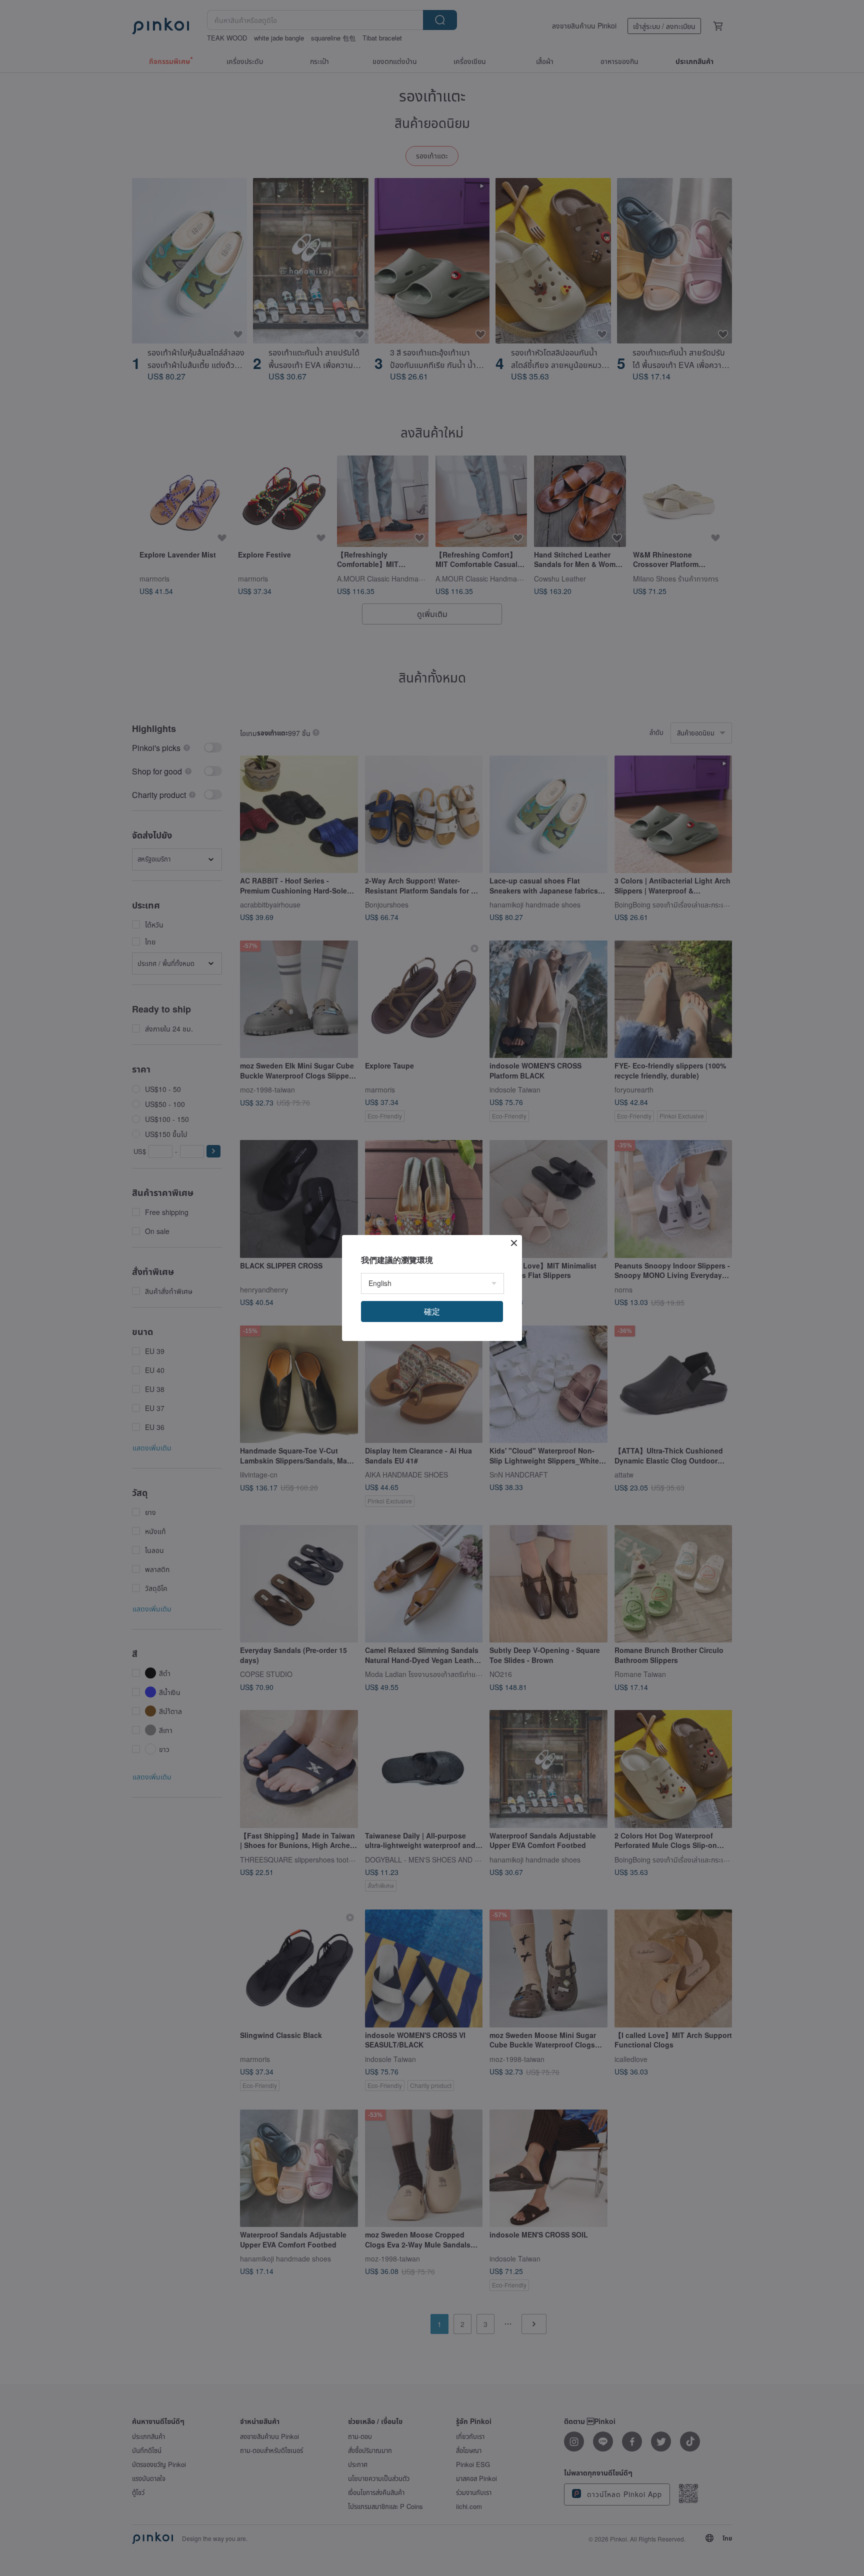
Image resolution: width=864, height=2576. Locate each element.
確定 (432, 1311)
